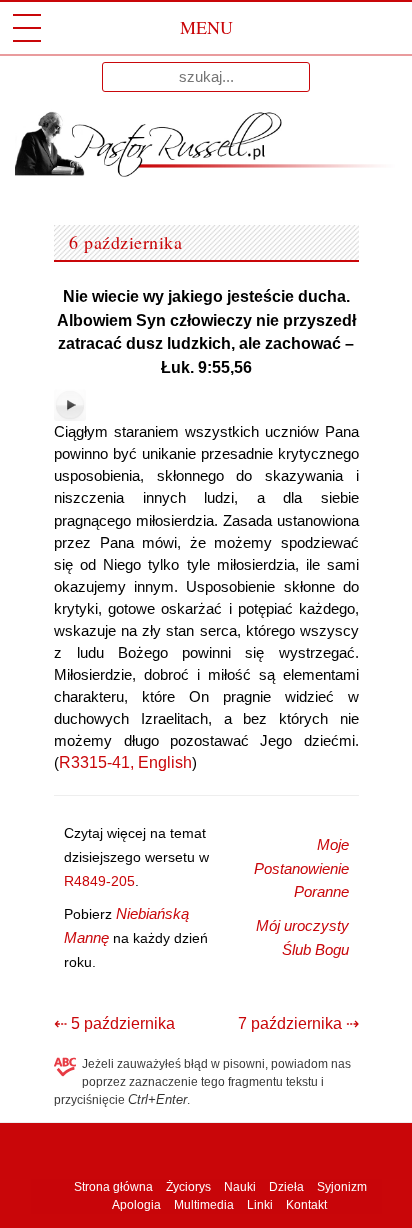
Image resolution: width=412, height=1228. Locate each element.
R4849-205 (99, 881)
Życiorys (188, 1187)
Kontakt (306, 1205)
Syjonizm (342, 1187)
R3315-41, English (125, 762)
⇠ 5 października (114, 1023)
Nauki (240, 1187)
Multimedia (204, 1205)
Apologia (136, 1205)
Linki (260, 1205)
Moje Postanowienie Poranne (301, 869)
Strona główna (112, 1187)
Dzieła (286, 1187)
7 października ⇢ (298, 1023)
